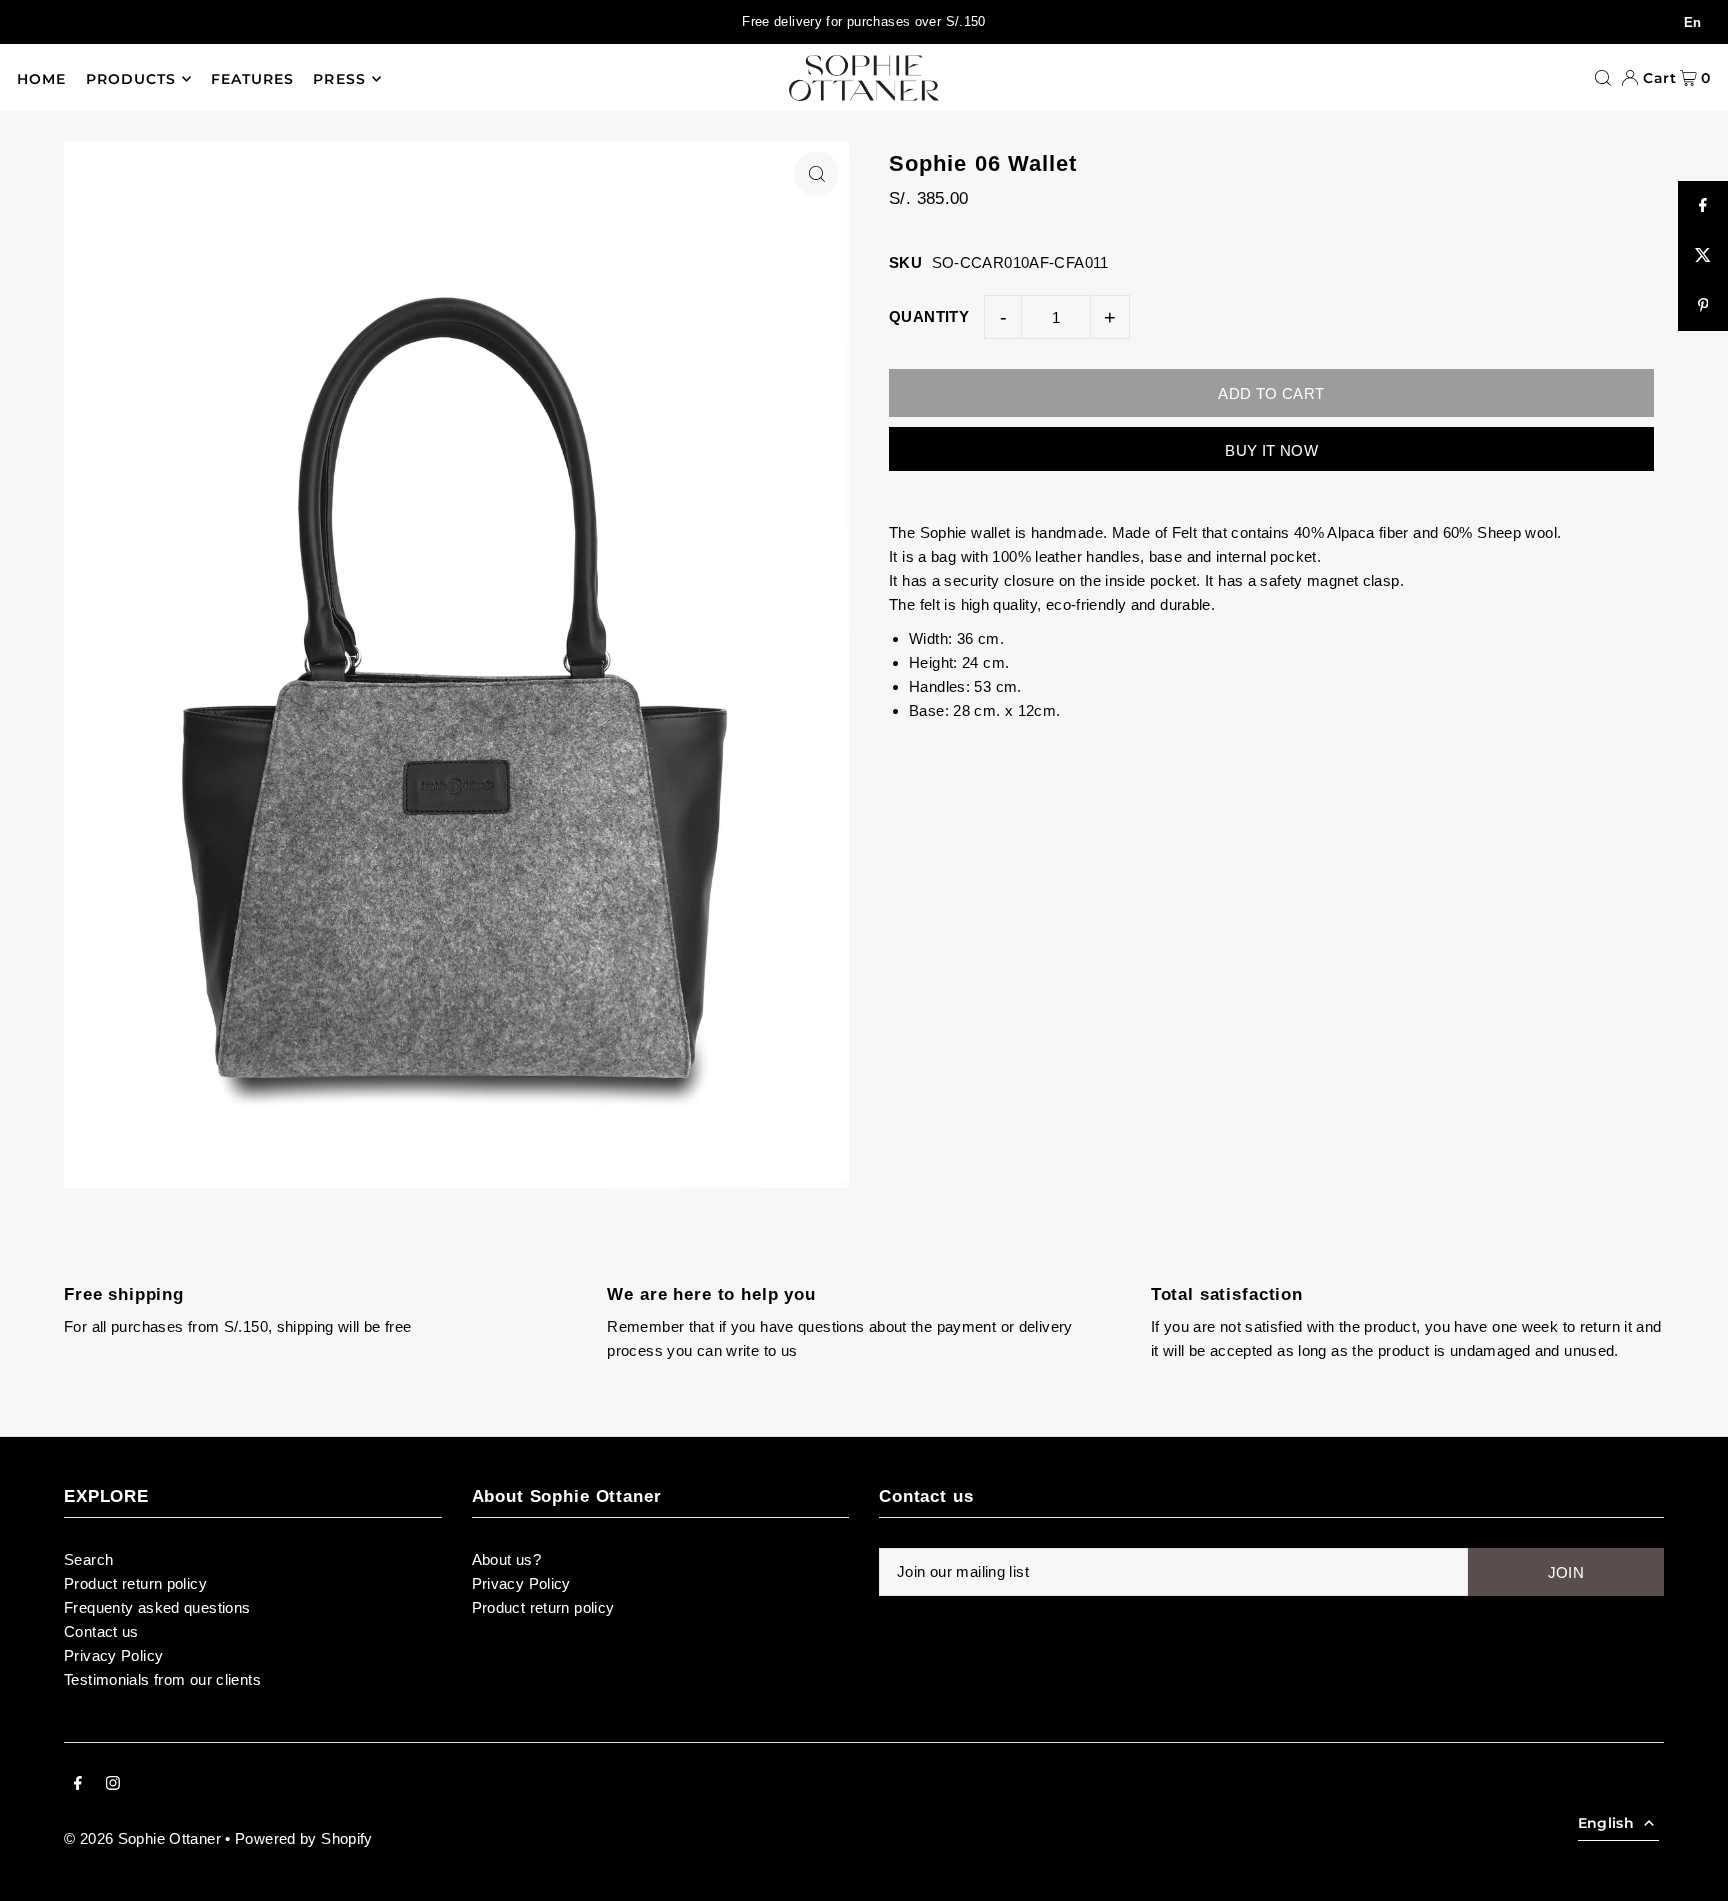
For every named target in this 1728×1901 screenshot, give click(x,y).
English (1606, 1823)
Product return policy (135, 1583)
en (1693, 22)
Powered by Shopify (304, 1838)
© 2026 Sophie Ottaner (142, 1838)
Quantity (929, 316)
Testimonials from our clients (162, 1679)
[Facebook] (78, 1785)
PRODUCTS (131, 79)
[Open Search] (1603, 78)
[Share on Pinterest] (1703, 306)
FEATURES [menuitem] (252, 79)
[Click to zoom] (816, 173)
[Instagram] (113, 1785)
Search (88, 1559)
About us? (506, 1559)
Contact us (101, 1631)
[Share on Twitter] (1703, 256)
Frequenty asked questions (157, 1607)
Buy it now (1271, 450)
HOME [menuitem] (41, 79)
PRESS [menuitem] (339, 79)
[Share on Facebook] (1703, 206)
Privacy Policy (113, 1655)
